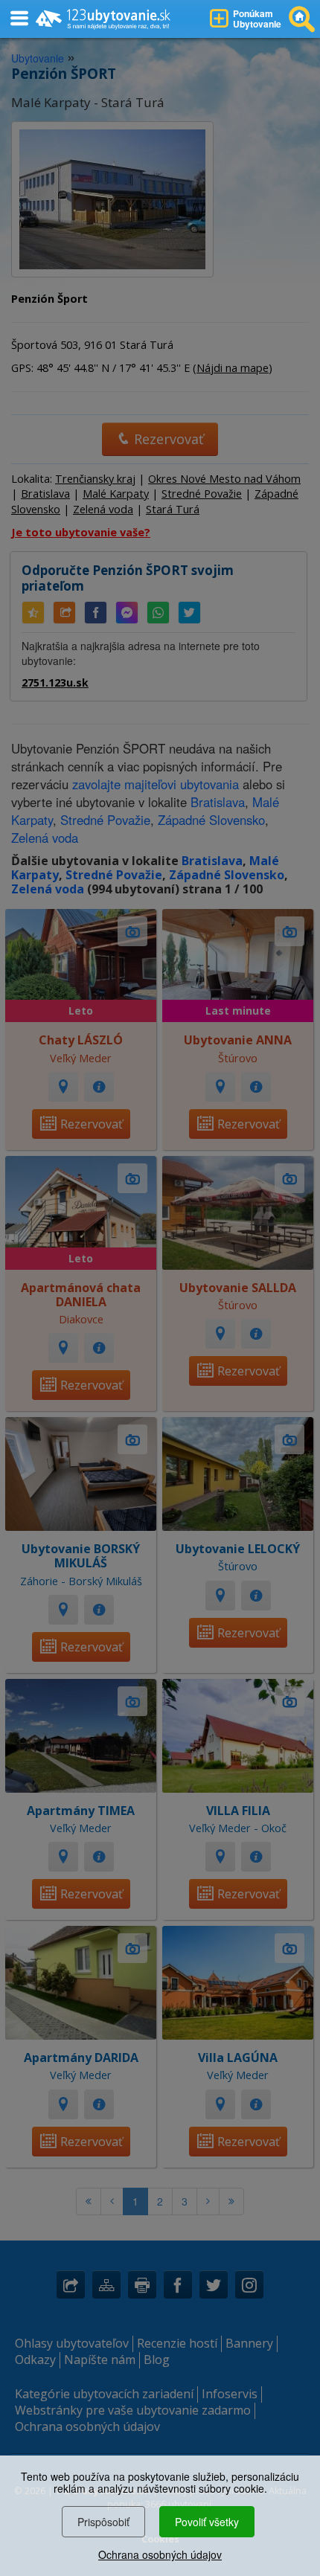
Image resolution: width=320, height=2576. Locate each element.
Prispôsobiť (103, 2522)
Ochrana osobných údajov (160, 2554)
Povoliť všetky (207, 2522)
